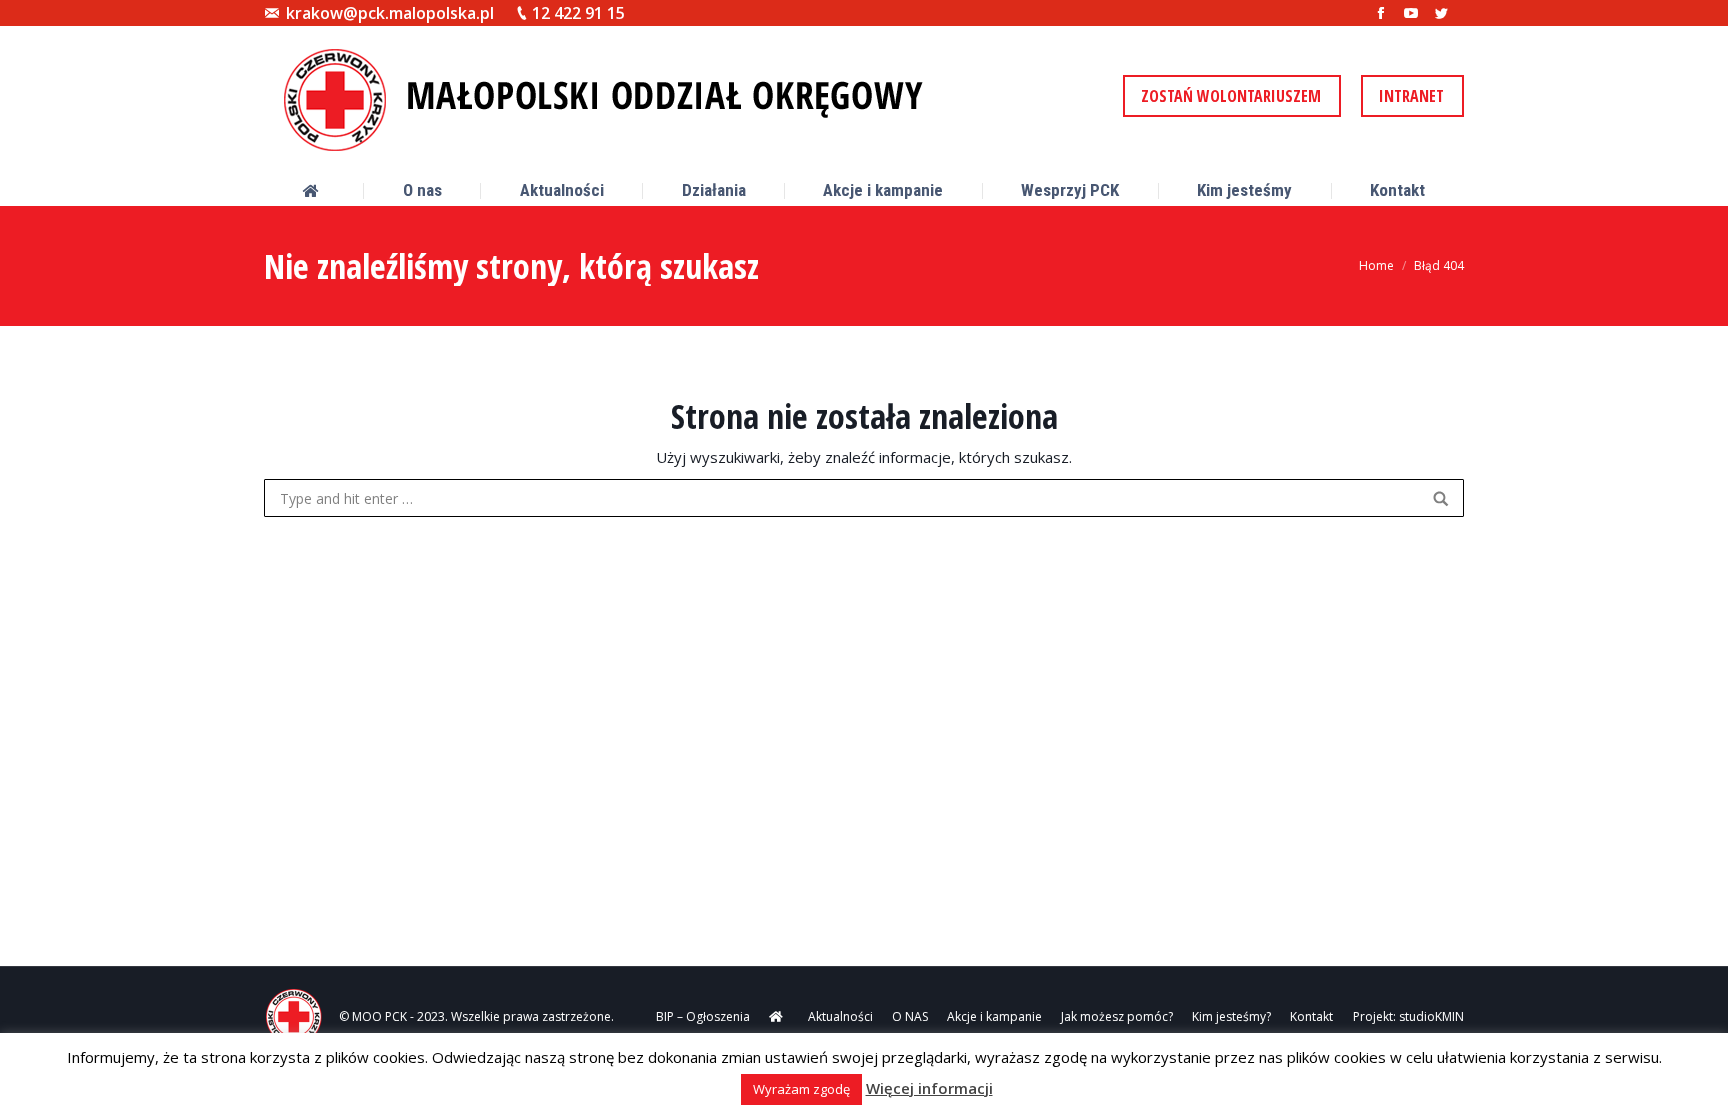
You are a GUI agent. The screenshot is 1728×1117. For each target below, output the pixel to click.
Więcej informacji (929, 1088)
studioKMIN (1431, 1016)
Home (1376, 265)
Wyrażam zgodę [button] (801, 1089)
